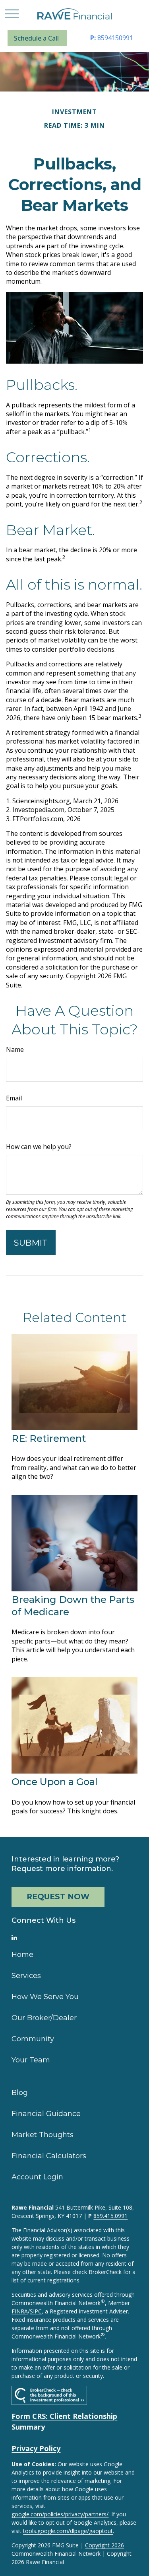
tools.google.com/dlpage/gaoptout (68, 2531)
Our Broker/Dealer (44, 2018)
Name (15, 1049)
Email (14, 1098)
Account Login (37, 2177)
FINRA (20, 2311)
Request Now (58, 1897)
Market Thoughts (43, 2135)
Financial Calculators (49, 2156)
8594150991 (112, 38)
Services (26, 1976)
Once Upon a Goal (55, 1782)
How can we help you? (39, 1147)
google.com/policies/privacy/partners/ (60, 2514)
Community (33, 2039)
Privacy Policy (36, 2448)
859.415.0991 (110, 2216)
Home (22, 1955)
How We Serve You (45, 1997)
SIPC (36, 2311)
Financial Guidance (46, 2114)
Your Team (31, 2060)
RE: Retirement (49, 1438)
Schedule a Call (36, 38)
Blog (20, 2093)
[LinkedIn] (14, 1937)
